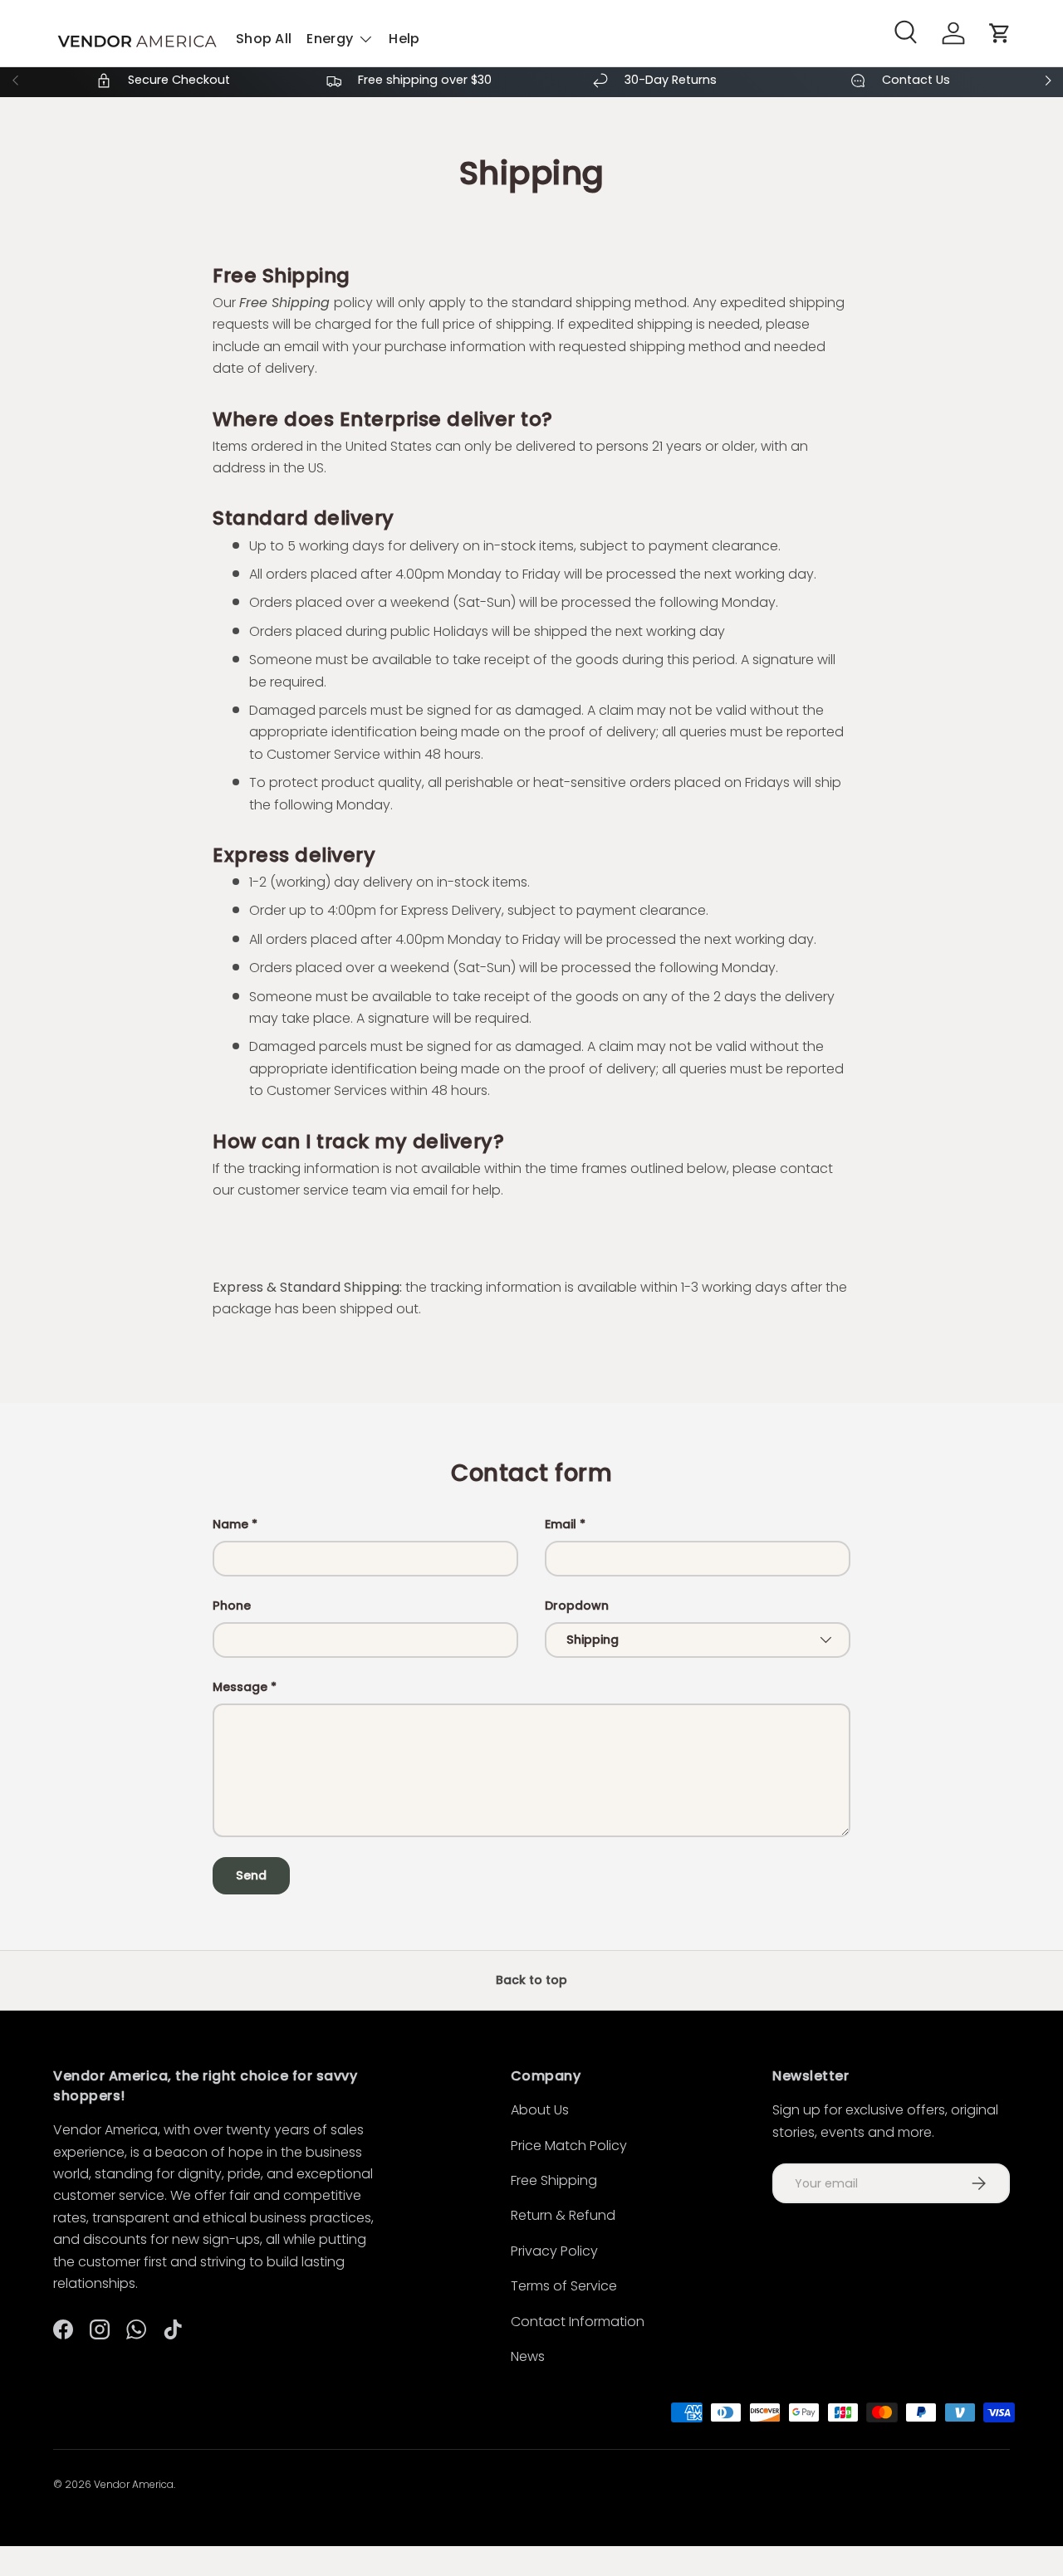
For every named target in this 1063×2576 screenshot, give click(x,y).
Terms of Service (564, 2286)
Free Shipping (554, 2180)
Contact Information (578, 2322)
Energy (330, 39)
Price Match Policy (569, 2146)
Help (404, 39)
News (528, 2356)
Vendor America (134, 2484)
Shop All (264, 39)
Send (251, 1875)
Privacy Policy (554, 2251)
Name (230, 1524)
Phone (232, 1606)
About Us (540, 2110)
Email (561, 1524)
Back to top (531, 1980)
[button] (1000, 33)
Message (240, 1687)
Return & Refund (563, 2215)
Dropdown (577, 1606)
